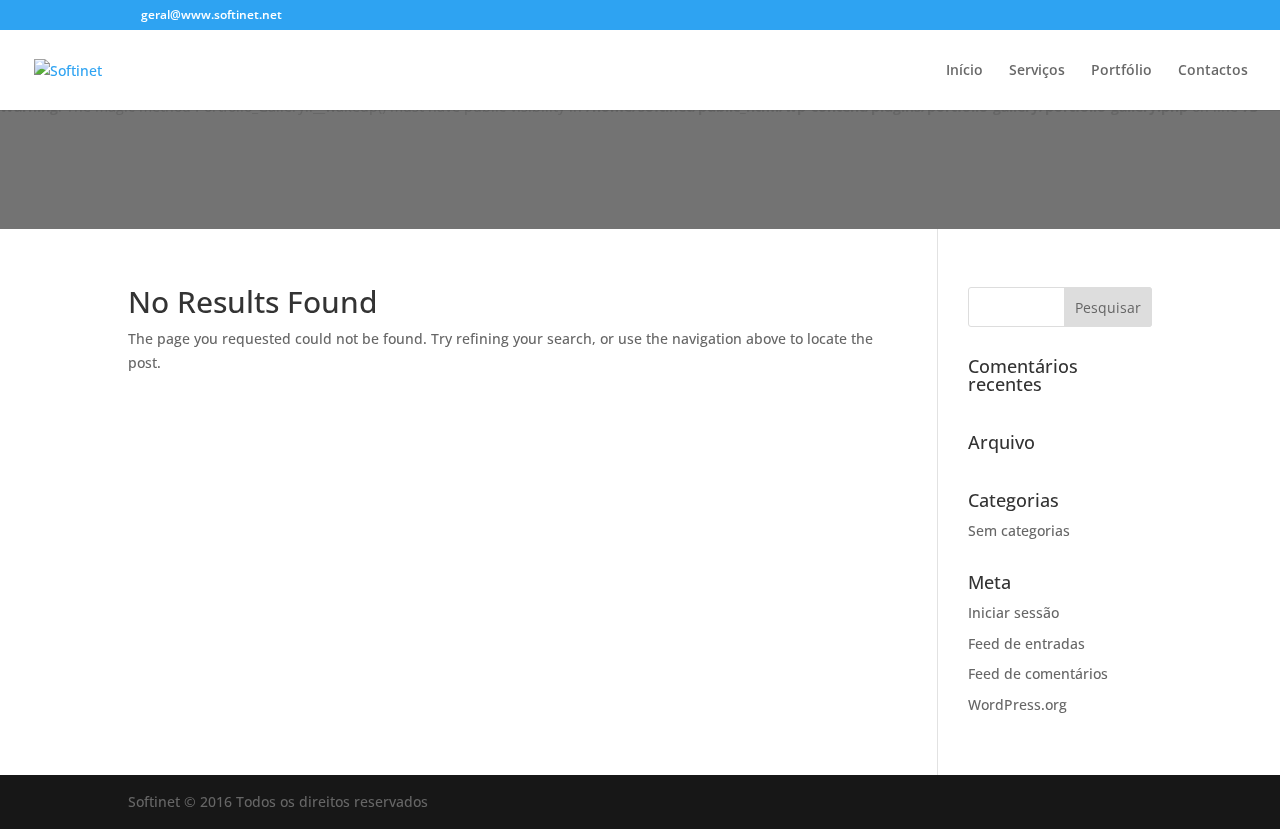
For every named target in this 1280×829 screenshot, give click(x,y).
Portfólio (1121, 71)
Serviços (1037, 71)
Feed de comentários (1038, 673)
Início (964, 71)
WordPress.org (1017, 704)
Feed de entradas (1026, 643)
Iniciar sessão (1013, 612)
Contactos (1213, 71)
